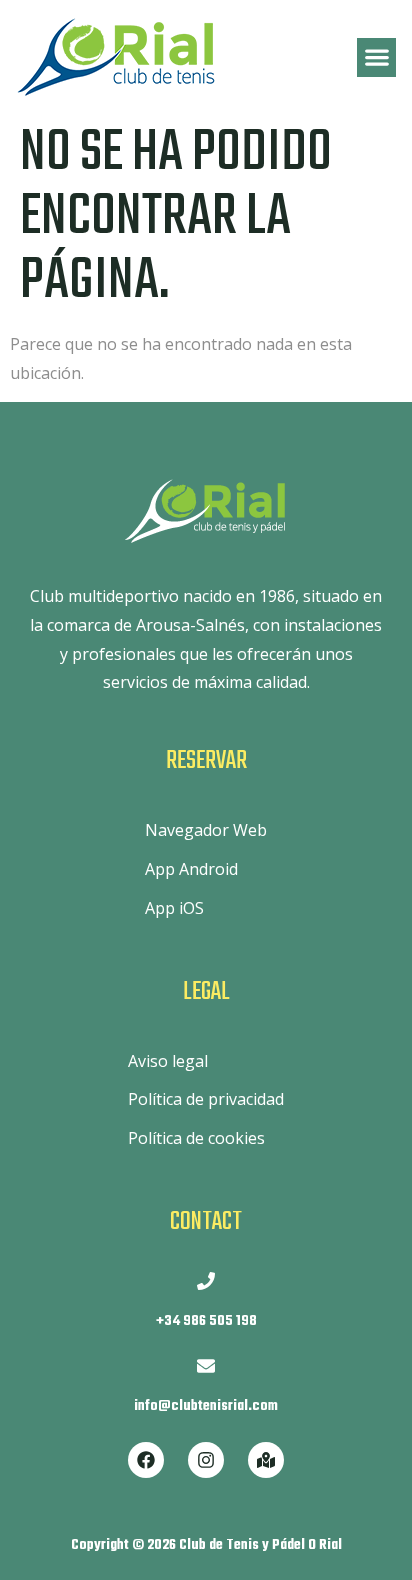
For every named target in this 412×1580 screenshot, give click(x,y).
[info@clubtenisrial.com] (206, 1366)
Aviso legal (168, 1061)
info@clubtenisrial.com (206, 1406)
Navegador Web (206, 830)
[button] (376, 57)
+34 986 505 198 (206, 1321)
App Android (191, 869)
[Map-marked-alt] (266, 1460)
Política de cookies (196, 1138)
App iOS (174, 908)
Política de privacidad (206, 1099)
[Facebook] (146, 1460)
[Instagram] (206, 1460)
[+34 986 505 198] (206, 1281)
